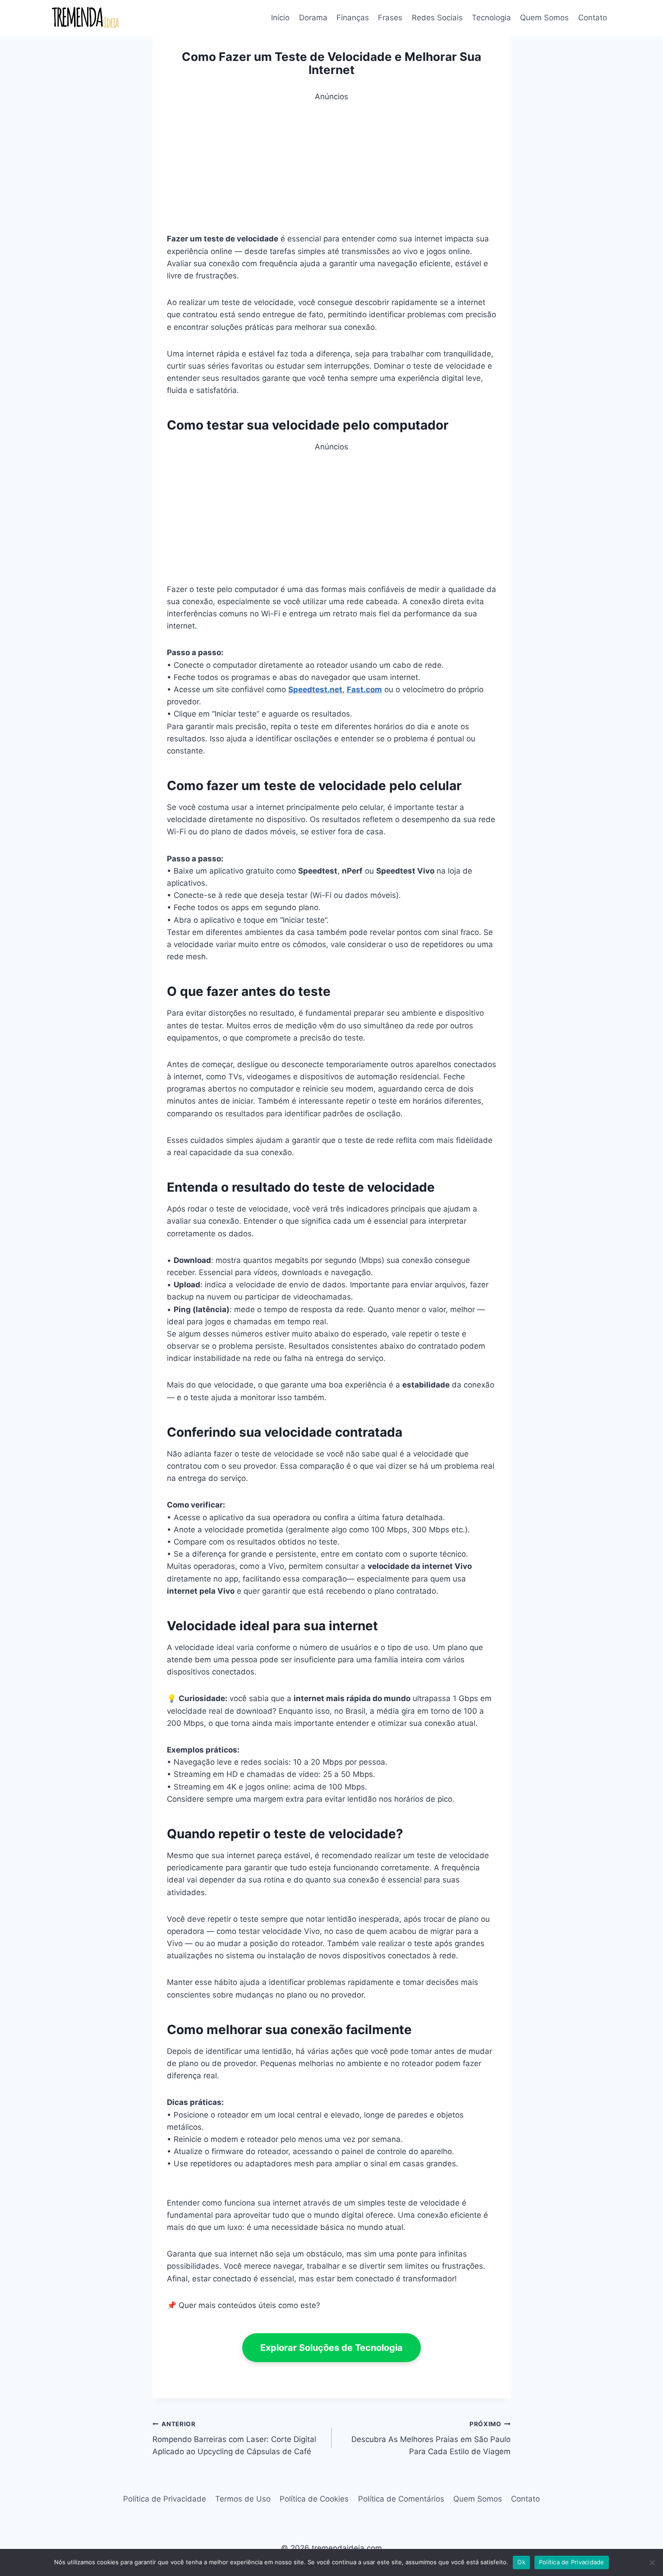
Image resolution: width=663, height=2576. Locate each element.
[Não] (652, 2562)
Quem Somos (544, 18)
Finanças (353, 18)
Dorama (313, 18)
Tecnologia (491, 18)
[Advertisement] (331, 166)
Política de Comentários (401, 2499)
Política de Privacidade (165, 2499)
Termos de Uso (243, 2499)
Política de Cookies (314, 2499)
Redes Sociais (437, 18)
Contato (593, 18)
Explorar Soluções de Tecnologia (331, 2348)
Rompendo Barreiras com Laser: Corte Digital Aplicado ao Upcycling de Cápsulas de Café (234, 2438)
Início (280, 18)
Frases (390, 18)
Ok (521, 2562)
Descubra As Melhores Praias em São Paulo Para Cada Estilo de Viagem (431, 2438)
